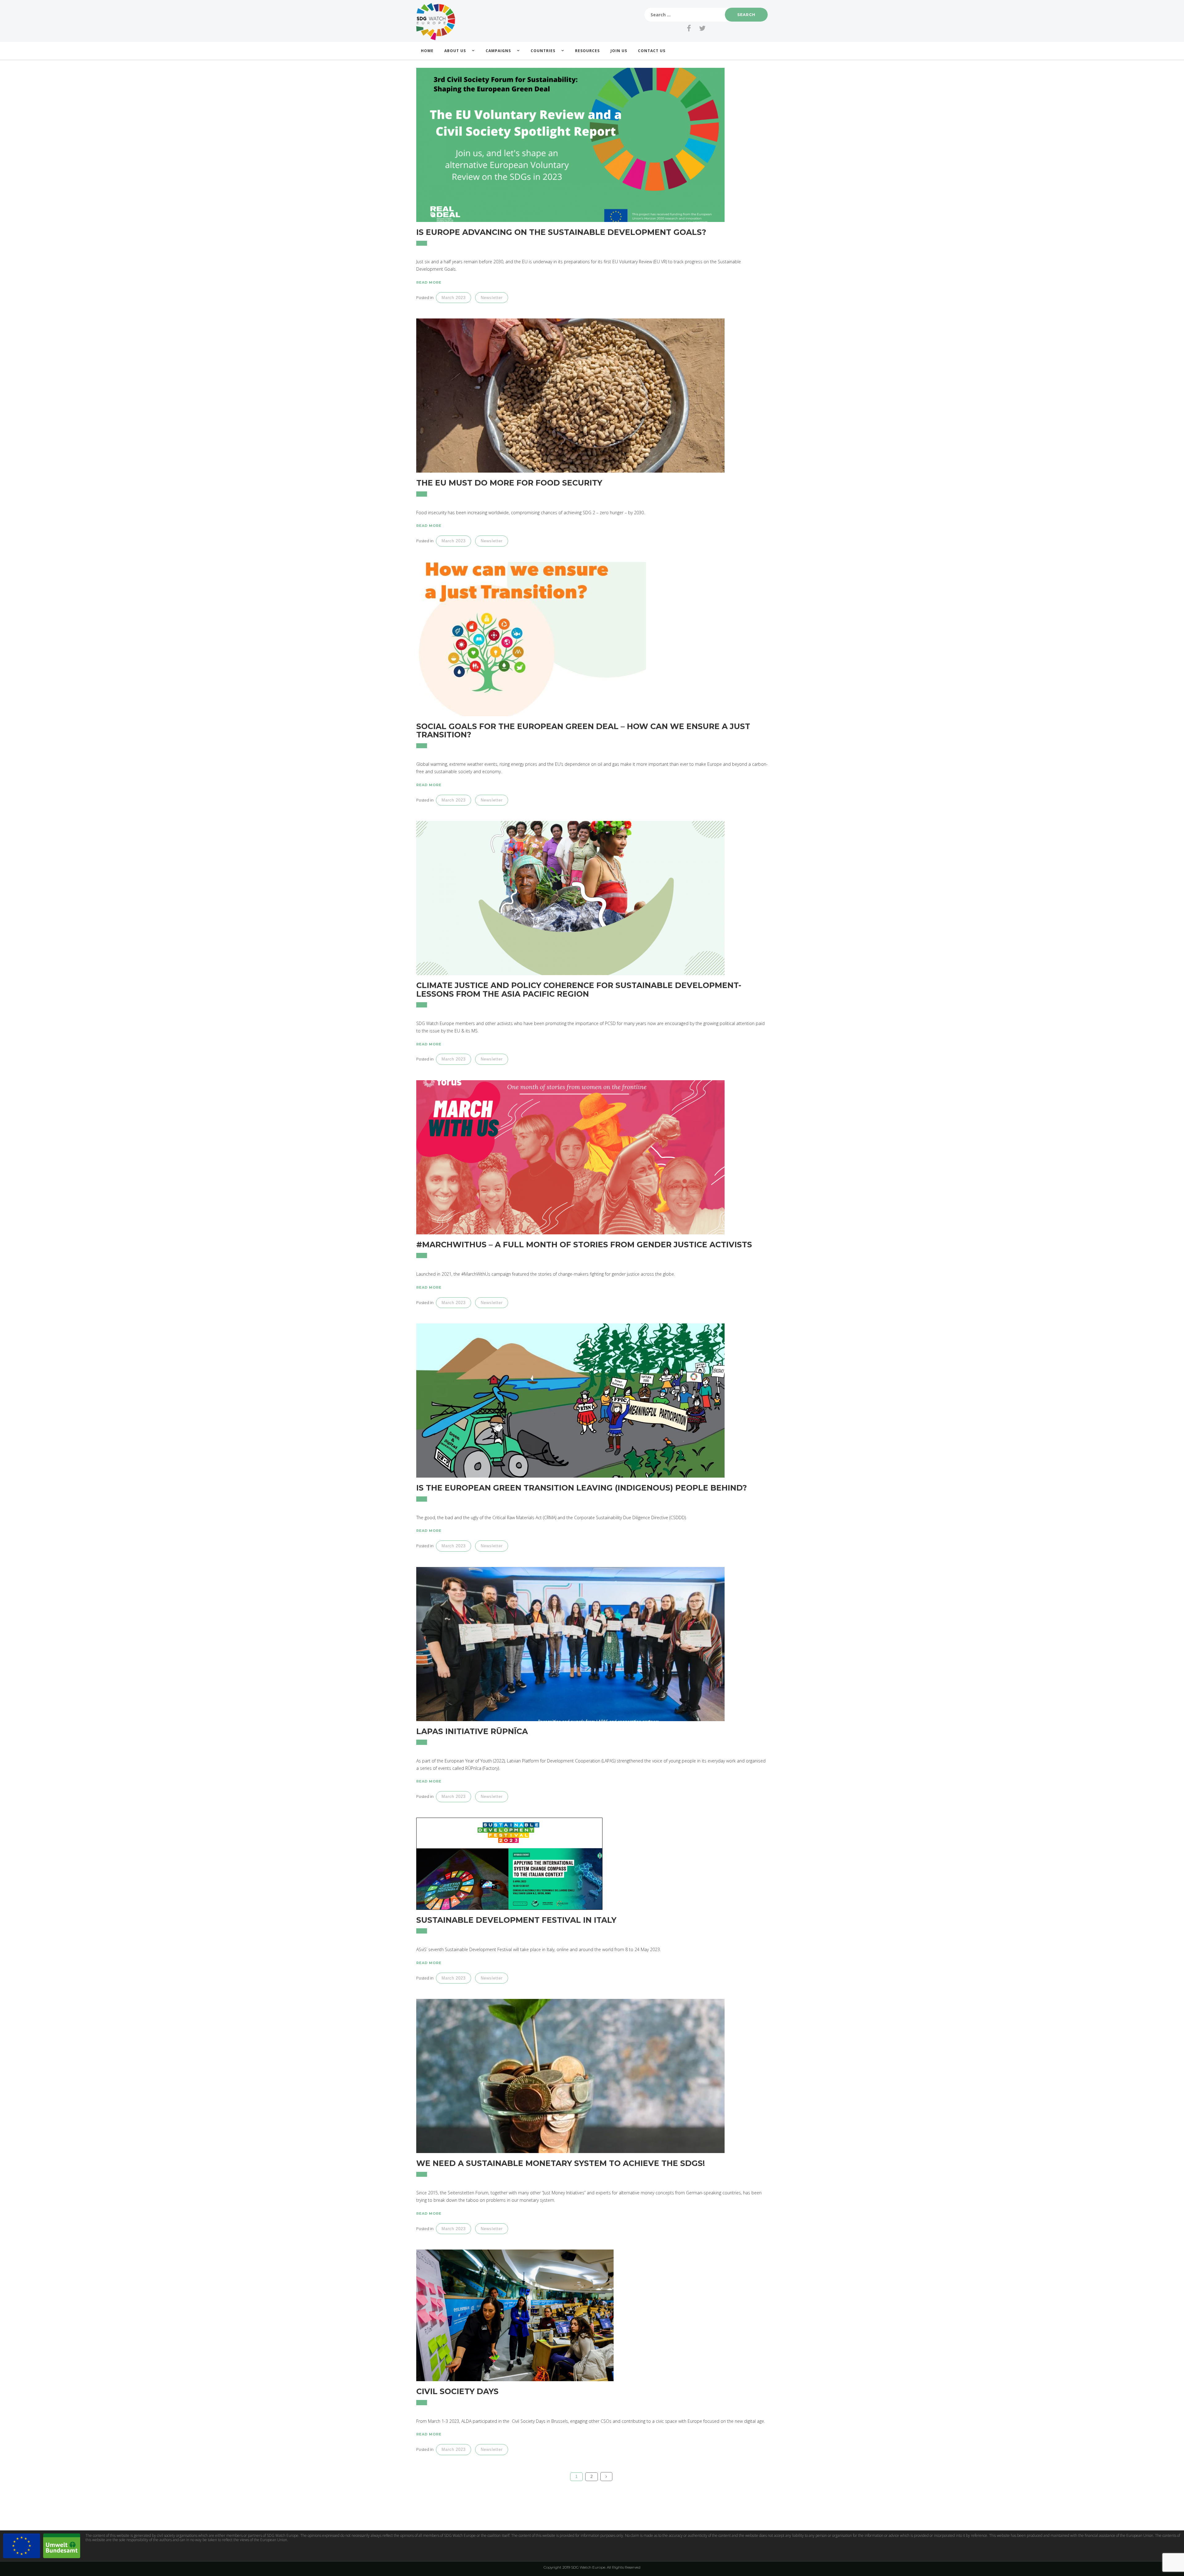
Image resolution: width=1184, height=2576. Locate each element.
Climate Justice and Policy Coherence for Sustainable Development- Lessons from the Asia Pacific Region (579, 990)
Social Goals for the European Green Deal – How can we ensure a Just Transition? (583, 731)
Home (427, 51)
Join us (619, 51)
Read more (429, 282)
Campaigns (498, 51)
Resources (587, 51)
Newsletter (492, 298)
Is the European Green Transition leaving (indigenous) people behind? (582, 1488)
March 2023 (454, 298)
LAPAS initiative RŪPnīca (472, 1731)
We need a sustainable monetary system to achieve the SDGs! (561, 2163)
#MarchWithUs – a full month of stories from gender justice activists (584, 1245)
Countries (543, 51)
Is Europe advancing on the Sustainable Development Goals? (561, 232)
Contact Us (652, 51)
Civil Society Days (457, 2391)
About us (455, 51)
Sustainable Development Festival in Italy (516, 1920)
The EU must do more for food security (509, 483)
